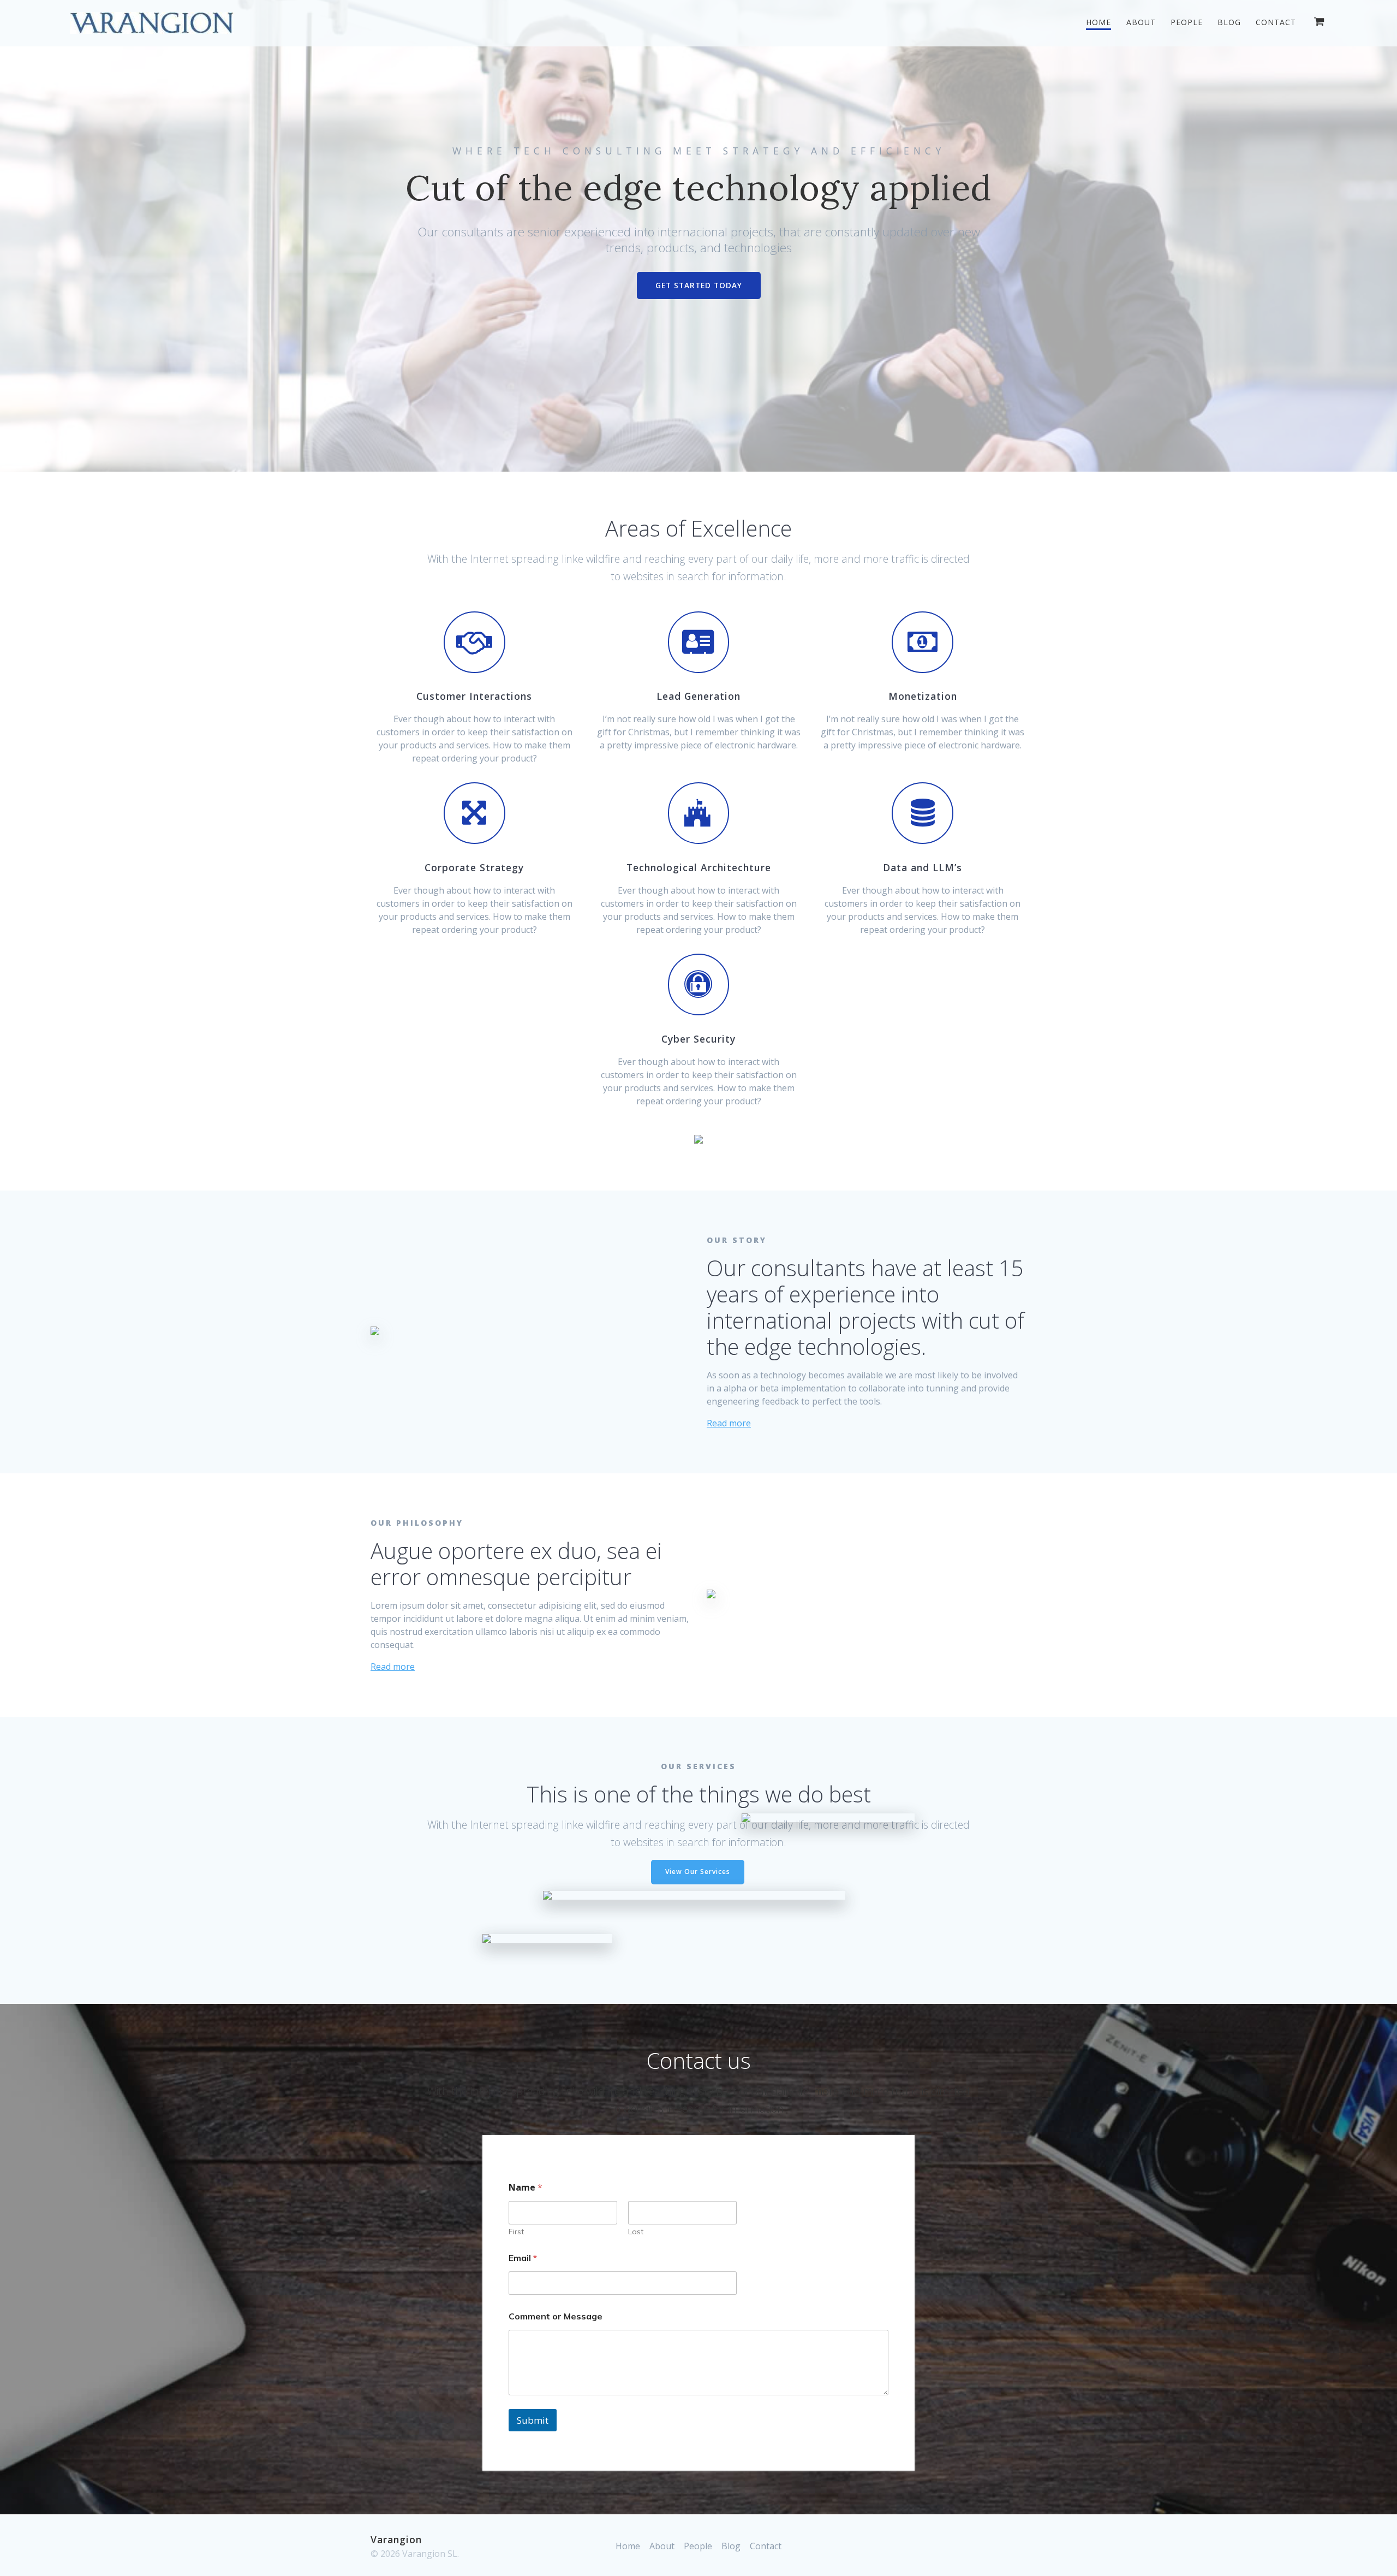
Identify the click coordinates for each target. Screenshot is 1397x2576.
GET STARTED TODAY (699, 285)
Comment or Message (556, 2316)
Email (523, 2258)
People (1187, 22)
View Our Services (698, 1872)
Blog (1229, 22)
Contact (1276, 22)
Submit (533, 2421)
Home (1099, 22)
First (516, 2232)
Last (636, 2232)
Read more (729, 1423)
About (1141, 22)
